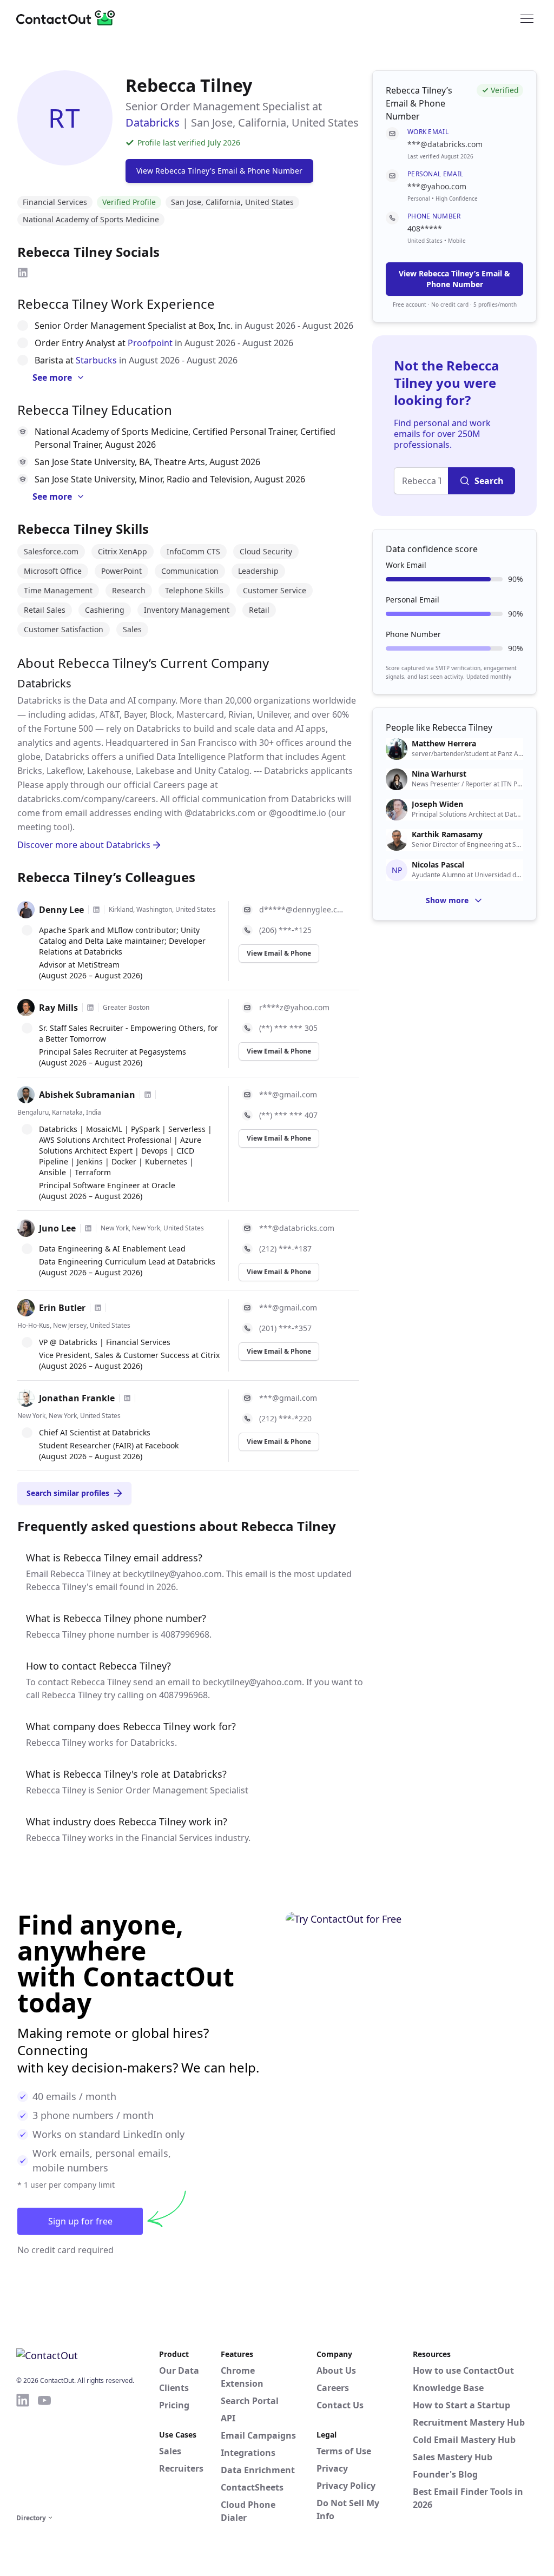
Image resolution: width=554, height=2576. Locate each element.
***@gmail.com (288, 1094)
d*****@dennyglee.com (303, 909)
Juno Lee (57, 1228)
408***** (425, 229)
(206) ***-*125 (285, 930)
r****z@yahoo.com (294, 1007)
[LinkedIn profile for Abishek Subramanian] (148, 1095)
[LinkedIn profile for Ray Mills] (90, 1008)
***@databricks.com (297, 1228)
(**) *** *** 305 (288, 1028)
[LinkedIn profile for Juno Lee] (88, 1228)
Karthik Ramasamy (447, 835)
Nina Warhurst (439, 774)
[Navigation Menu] (527, 18)
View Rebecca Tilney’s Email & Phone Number (454, 279)
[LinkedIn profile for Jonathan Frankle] (127, 1398)
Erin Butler (62, 1308)
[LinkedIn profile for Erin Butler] (98, 1308)
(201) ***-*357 (285, 1328)
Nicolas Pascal (438, 865)
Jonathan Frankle (77, 1398)
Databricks (153, 122)
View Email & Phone (279, 953)
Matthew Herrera (444, 744)
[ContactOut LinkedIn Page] (23, 2452)
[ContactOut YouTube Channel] (44, 2452)
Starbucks (96, 360)
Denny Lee (61, 910)
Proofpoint (150, 343)
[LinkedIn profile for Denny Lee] (96, 910)
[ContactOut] (69, 18)
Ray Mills (58, 1008)
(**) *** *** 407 (288, 1115)
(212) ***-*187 (285, 1249)
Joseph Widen (437, 804)
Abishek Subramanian (87, 1095)
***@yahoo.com (437, 186)
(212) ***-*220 (285, 1418)
